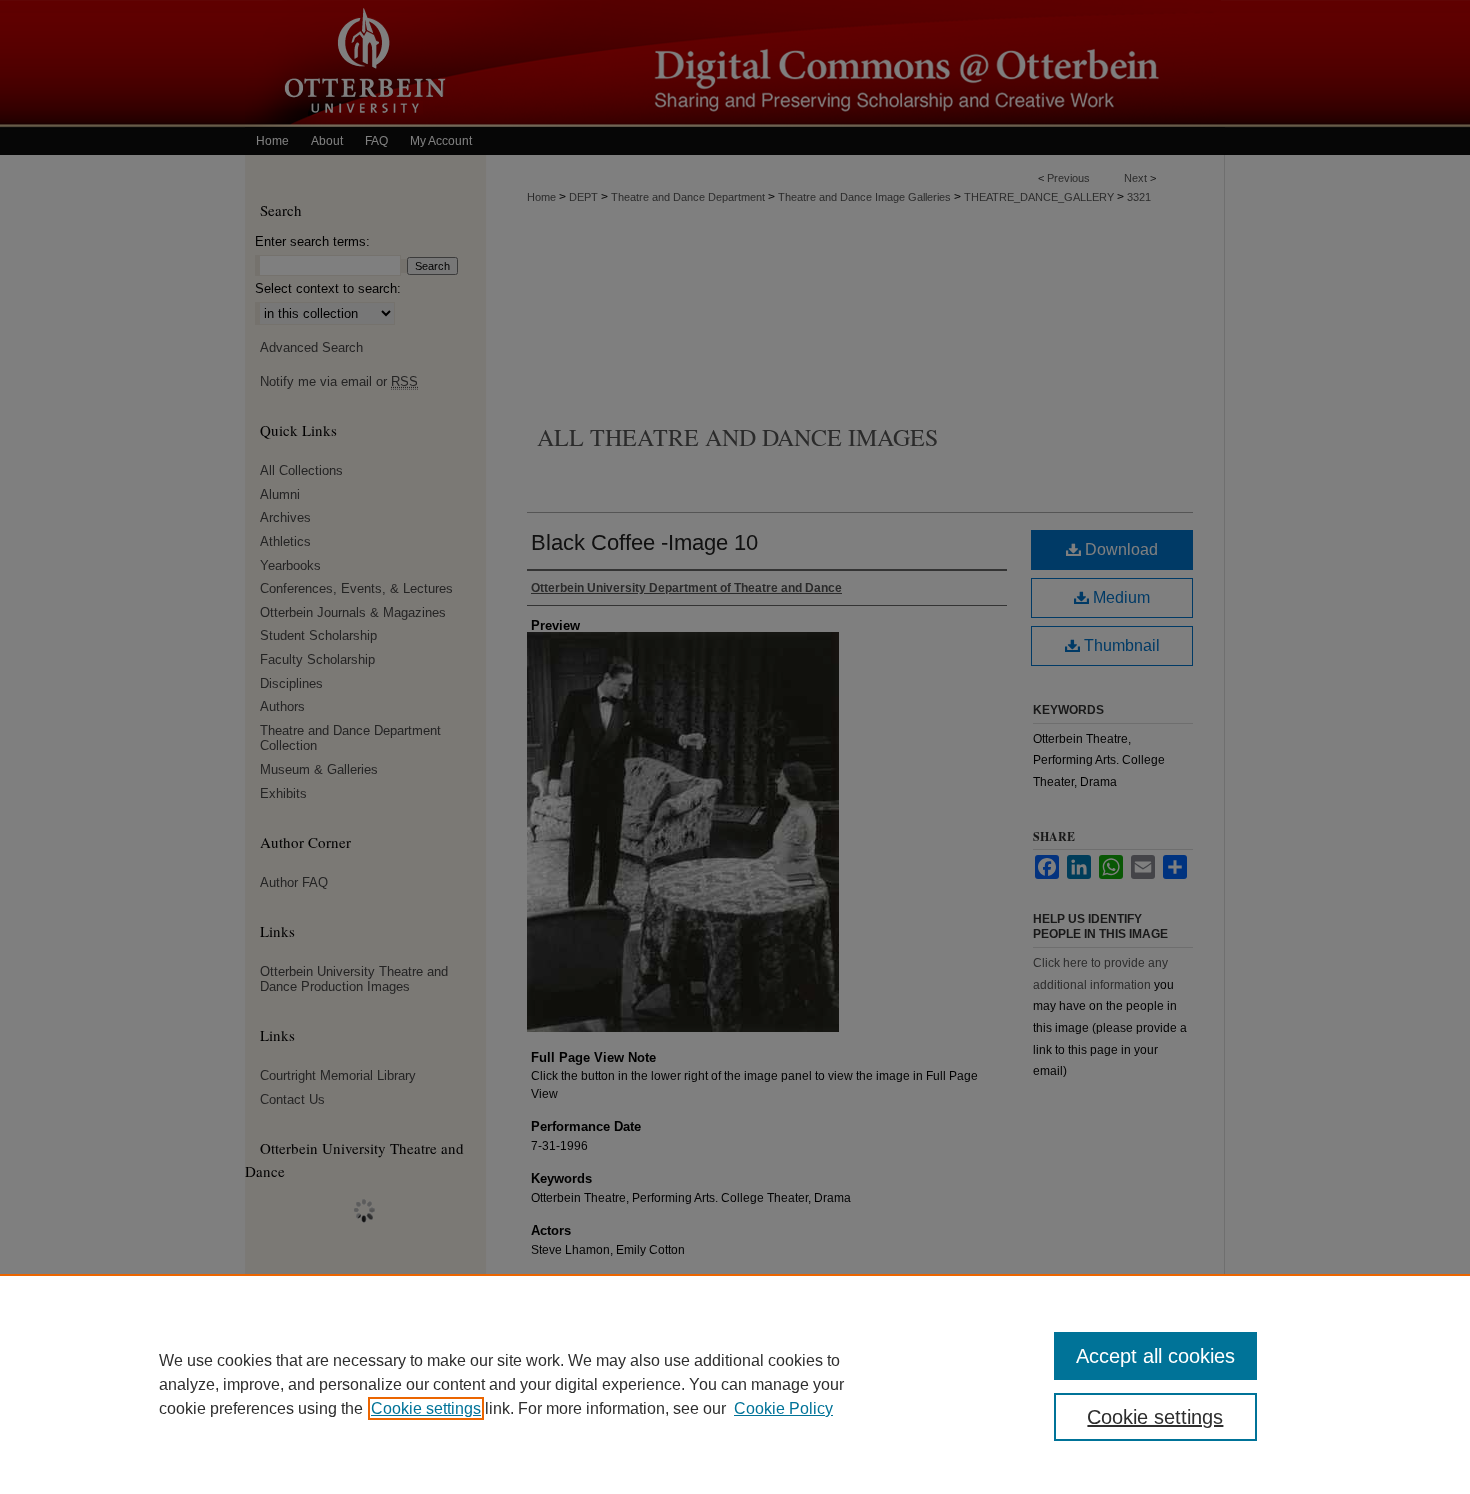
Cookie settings (426, 1408)
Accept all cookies (1155, 1356)
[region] (735, 1384)
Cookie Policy (783, 1408)
